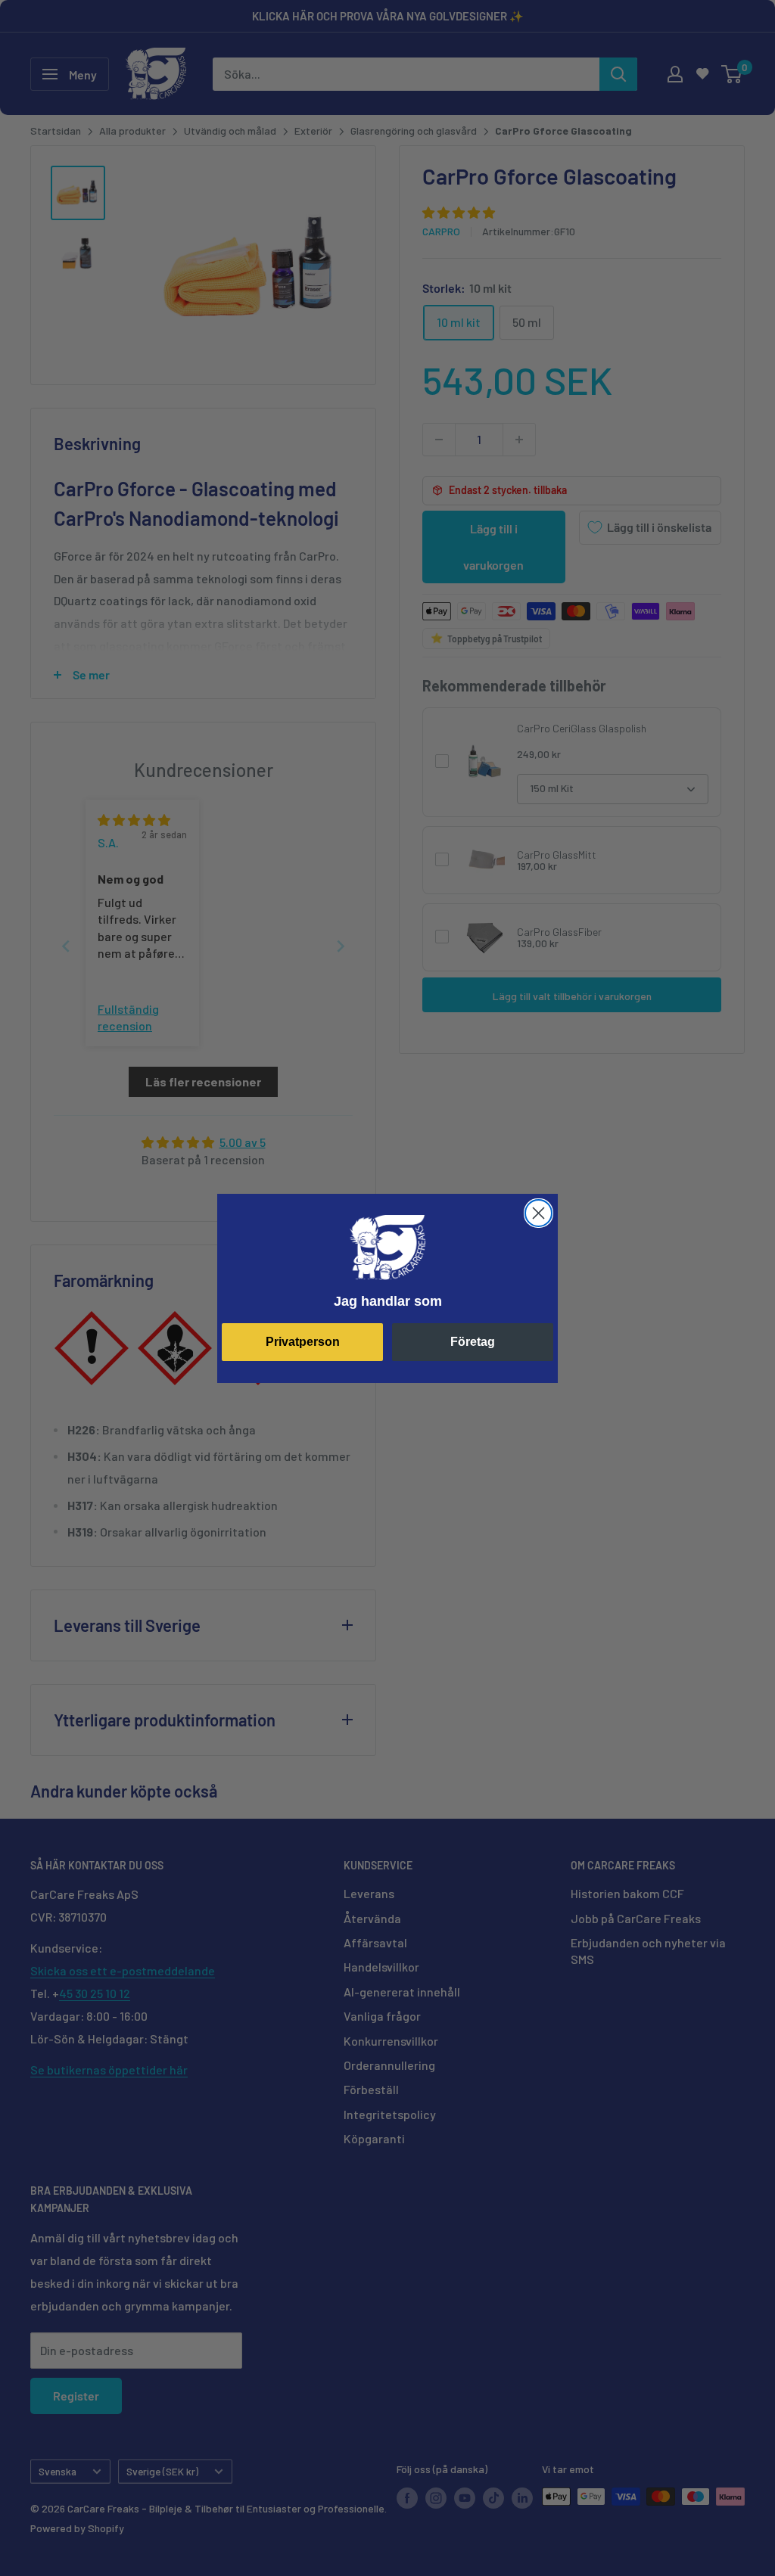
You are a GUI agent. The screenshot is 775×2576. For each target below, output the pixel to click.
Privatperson (303, 1342)
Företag (473, 1342)
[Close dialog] (538, 1213)
